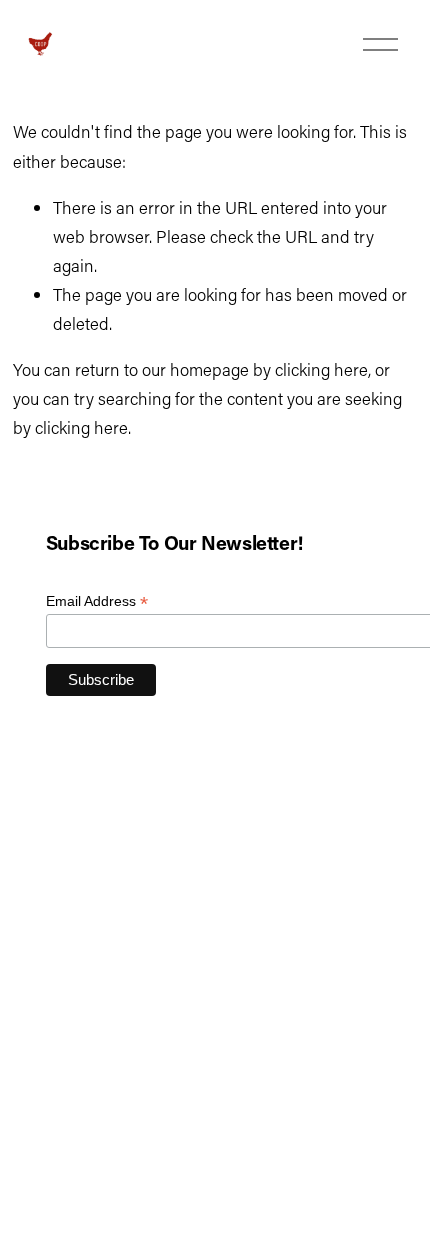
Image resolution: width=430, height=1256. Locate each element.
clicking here (321, 369)
